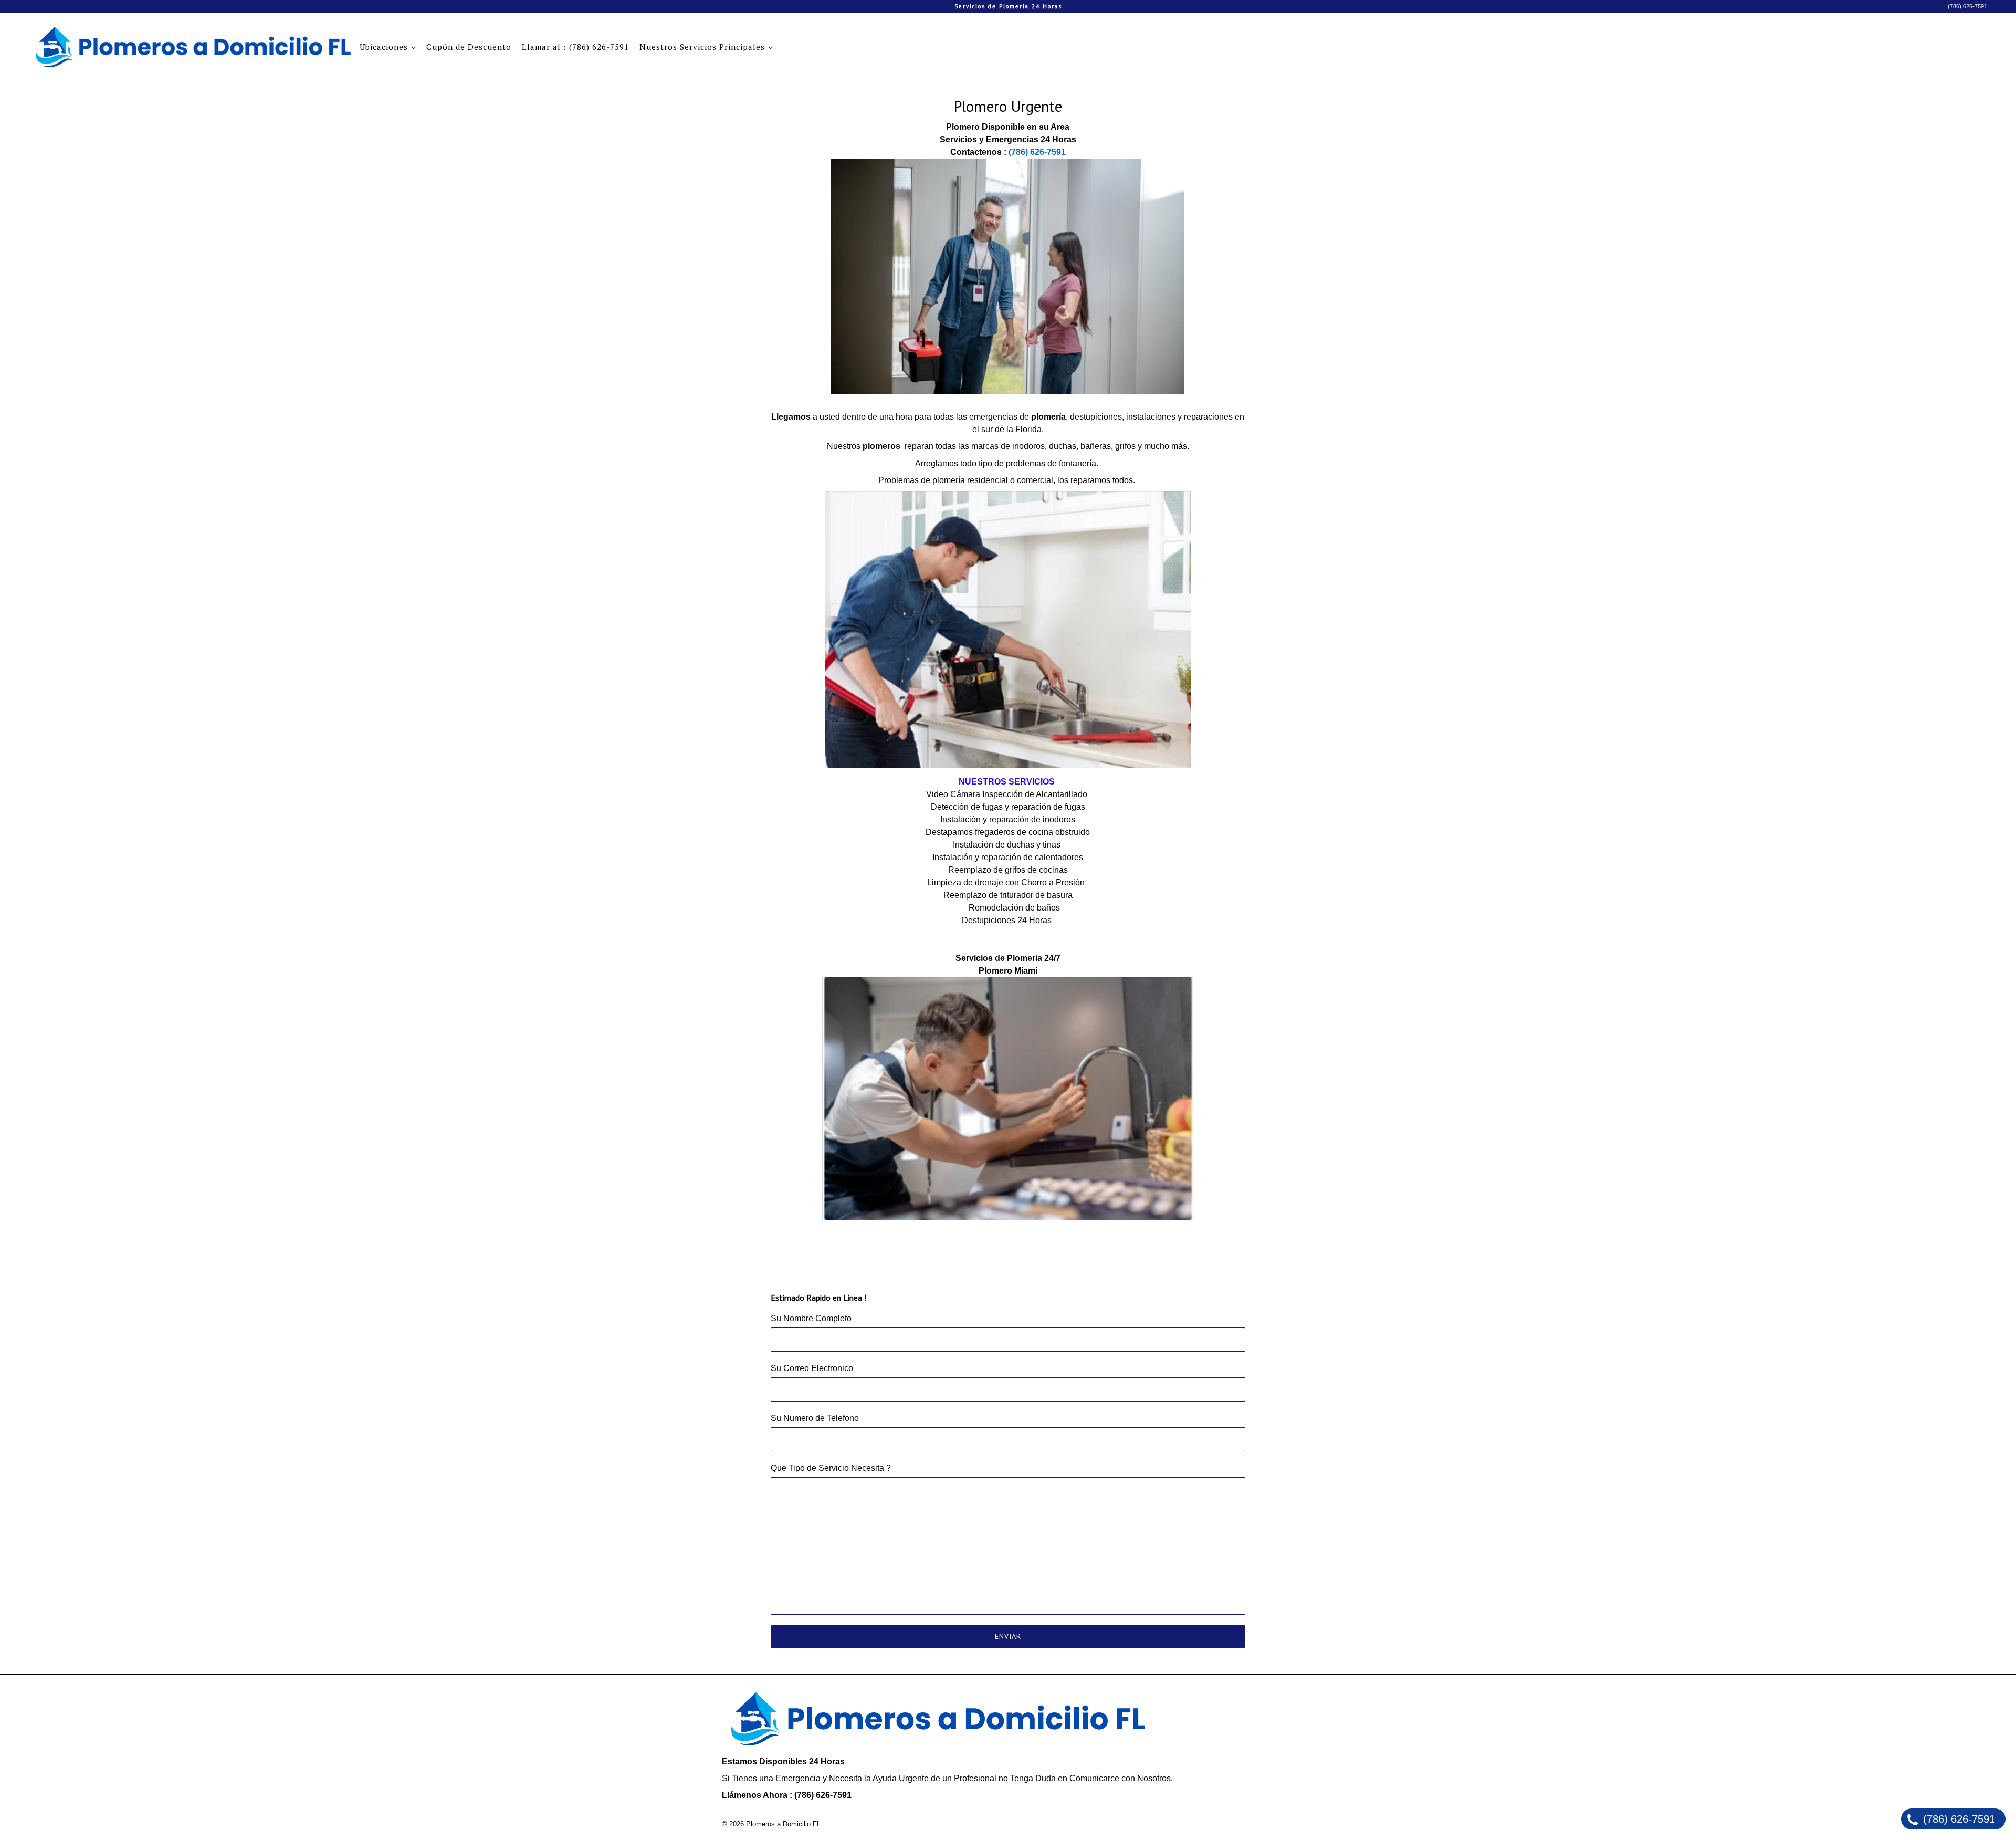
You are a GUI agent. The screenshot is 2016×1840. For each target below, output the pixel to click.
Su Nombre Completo (811, 1318)
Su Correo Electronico (812, 1368)
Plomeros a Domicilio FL (783, 1824)
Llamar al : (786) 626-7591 (575, 47)
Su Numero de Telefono (815, 1418)
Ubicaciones (385, 47)
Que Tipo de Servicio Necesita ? (831, 1468)
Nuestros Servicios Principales (703, 47)
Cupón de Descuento (469, 47)
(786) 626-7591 (1967, 6)
